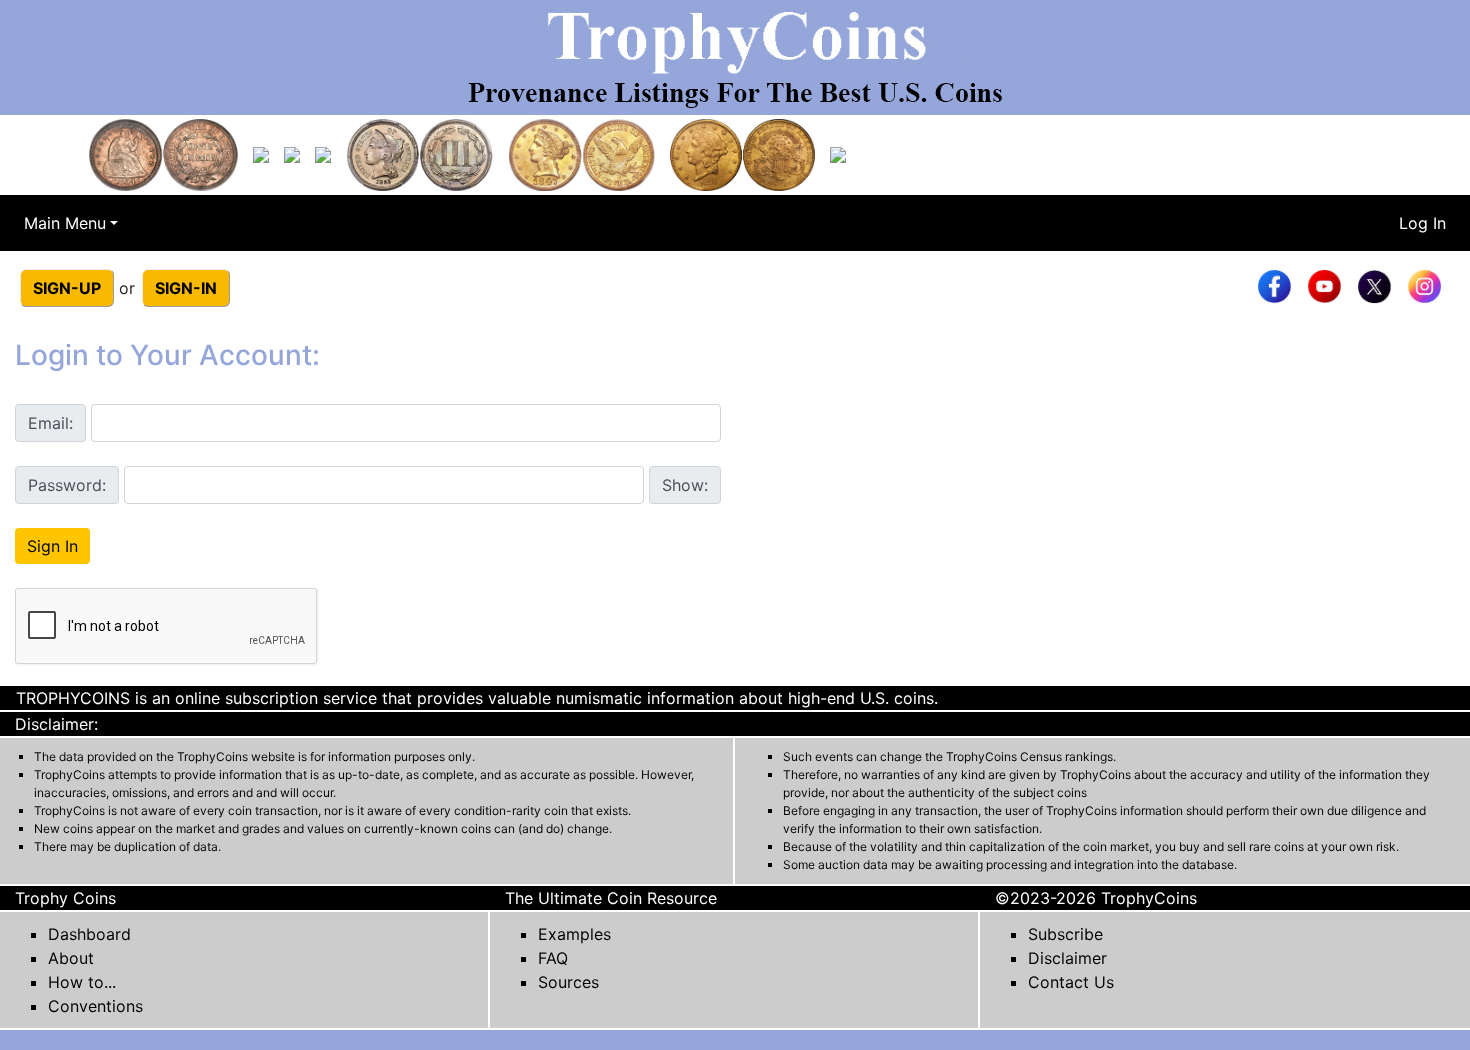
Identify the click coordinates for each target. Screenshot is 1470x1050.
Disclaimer (1067, 958)
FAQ (553, 958)
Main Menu (65, 223)
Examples (574, 934)
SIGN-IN (186, 288)
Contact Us (1071, 982)
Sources (568, 982)
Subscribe (1065, 934)
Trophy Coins (65, 898)
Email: (50, 423)
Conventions (95, 1006)
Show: (685, 485)
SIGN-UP (67, 288)
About (71, 958)
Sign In (52, 546)
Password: (67, 485)
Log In (1422, 223)
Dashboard (89, 934)
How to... (82, 982)
